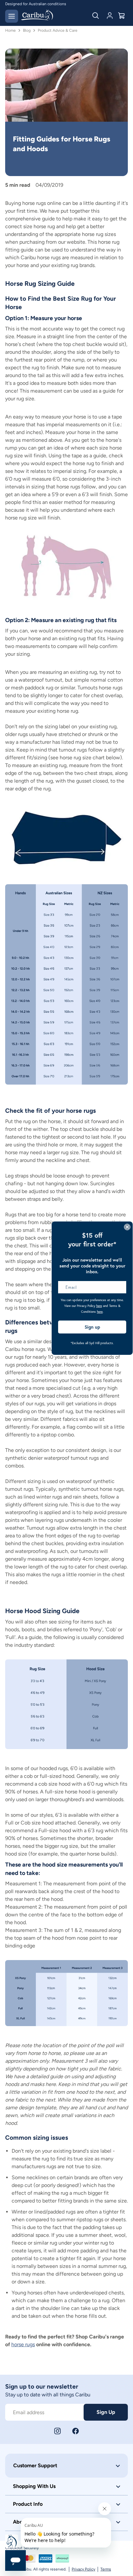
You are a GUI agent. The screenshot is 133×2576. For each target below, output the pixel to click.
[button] (66, 2466)
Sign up (92, 1327)
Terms (106, 2569)
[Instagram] (57, 2431)
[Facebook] (76, 2431)
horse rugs (23, 2344)
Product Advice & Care (58, 30)
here (99, 1306)
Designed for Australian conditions (36, 4)
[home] (37, 16)
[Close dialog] (127, 1227)
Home (10, 30)
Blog (27, 30)
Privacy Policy (83, 2569)
